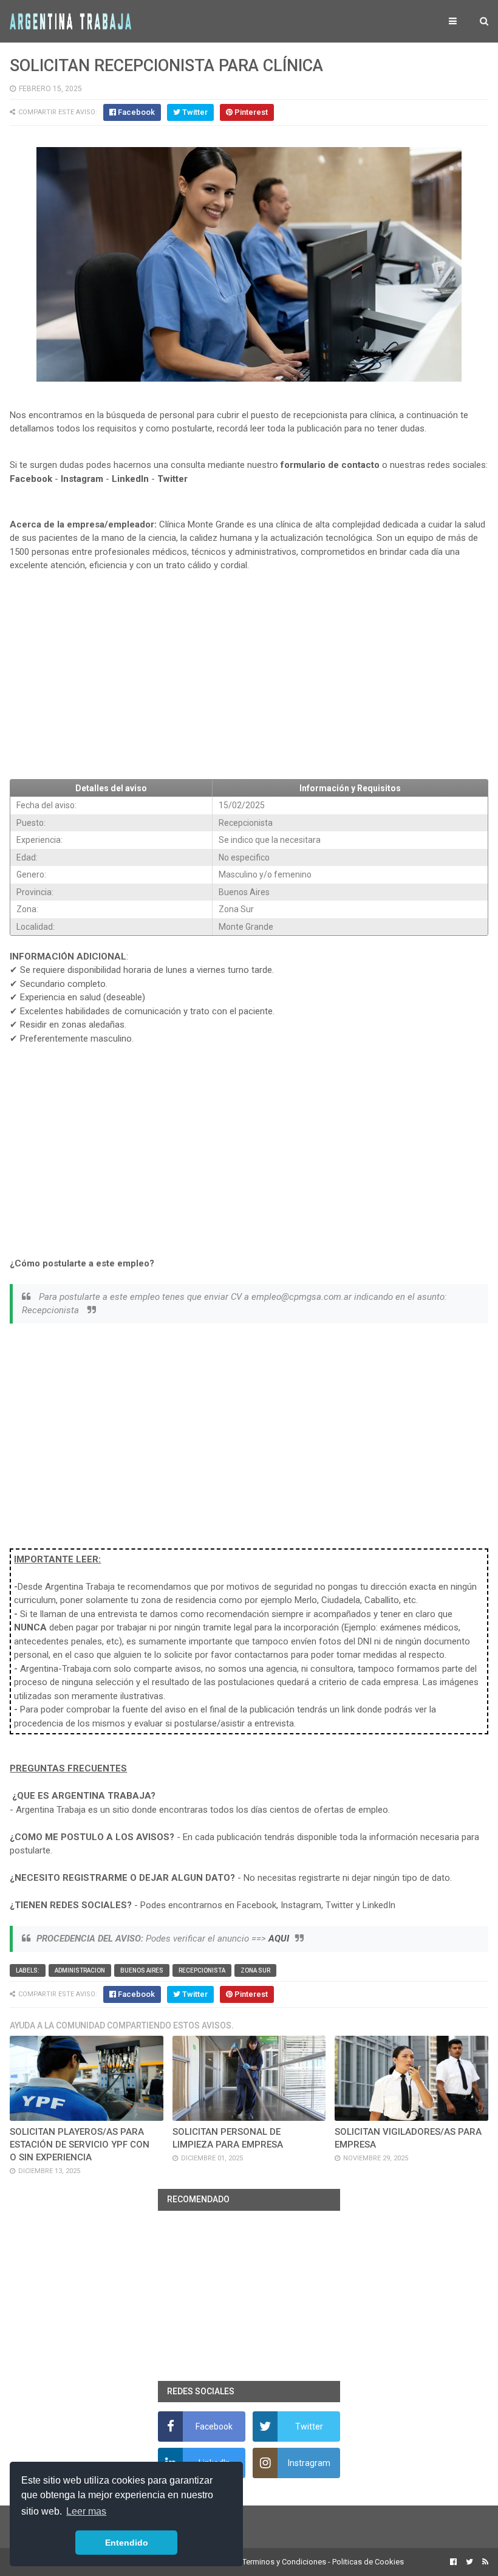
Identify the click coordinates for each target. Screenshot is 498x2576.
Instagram (82, 479)
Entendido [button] (127, 2543)
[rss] (484, 2562)
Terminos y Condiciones (284, 2562)
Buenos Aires (142, 1970)
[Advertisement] (249, 680)
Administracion (80, 1970)
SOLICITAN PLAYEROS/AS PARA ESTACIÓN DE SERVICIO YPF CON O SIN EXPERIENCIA (80, 2145)
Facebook (31, 479)
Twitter (172, 479)
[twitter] (469, 2562)
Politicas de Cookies (368, 2562)
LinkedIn (130, 479)
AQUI (279, 1939)
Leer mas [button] (86, 2511)
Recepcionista (202, 1970)
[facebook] (453, 2562)
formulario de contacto (330, 465)
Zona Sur (255, 1970)
